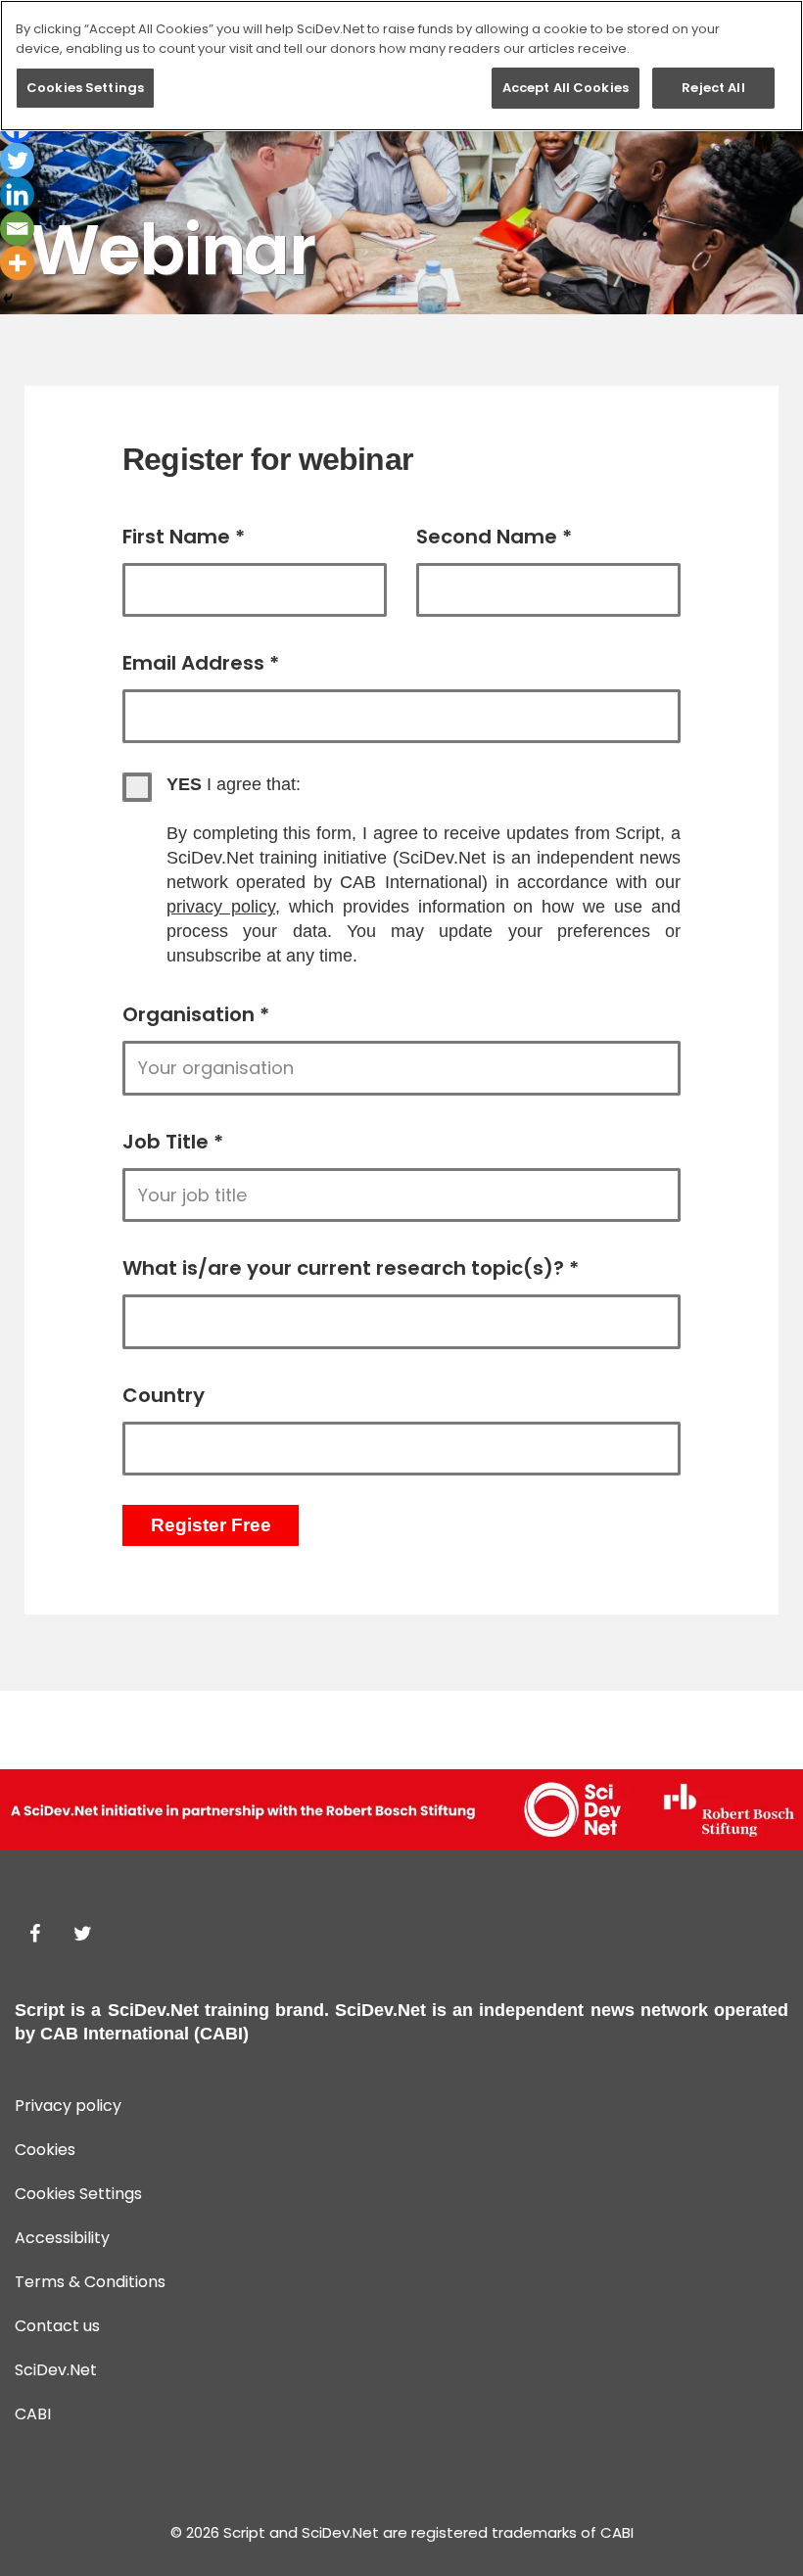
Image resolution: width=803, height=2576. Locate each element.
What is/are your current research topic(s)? (351, 1268)
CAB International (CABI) (144, 2034)
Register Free (211, 1525)
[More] (17, 263)
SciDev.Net (153, 2010)
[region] (401, 66)
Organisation (196, 1014)
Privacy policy (68, 2106)
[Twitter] (17, 160)
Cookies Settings (85, 88)
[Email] (17, 229)
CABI (33, 2414)
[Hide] (8, 299)
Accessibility (62, 2238)
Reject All (713, 88)
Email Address (201, 663)
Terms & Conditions (90, 2282)
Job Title (173, 1142)
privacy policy (221, 907)
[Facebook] (34, 1934)
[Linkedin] (17, 194)
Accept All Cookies (566, 88)
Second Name (494, 537)
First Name (184, 537)
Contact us (57, 2326)
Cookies (45, 2150)
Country (164, 1395)
